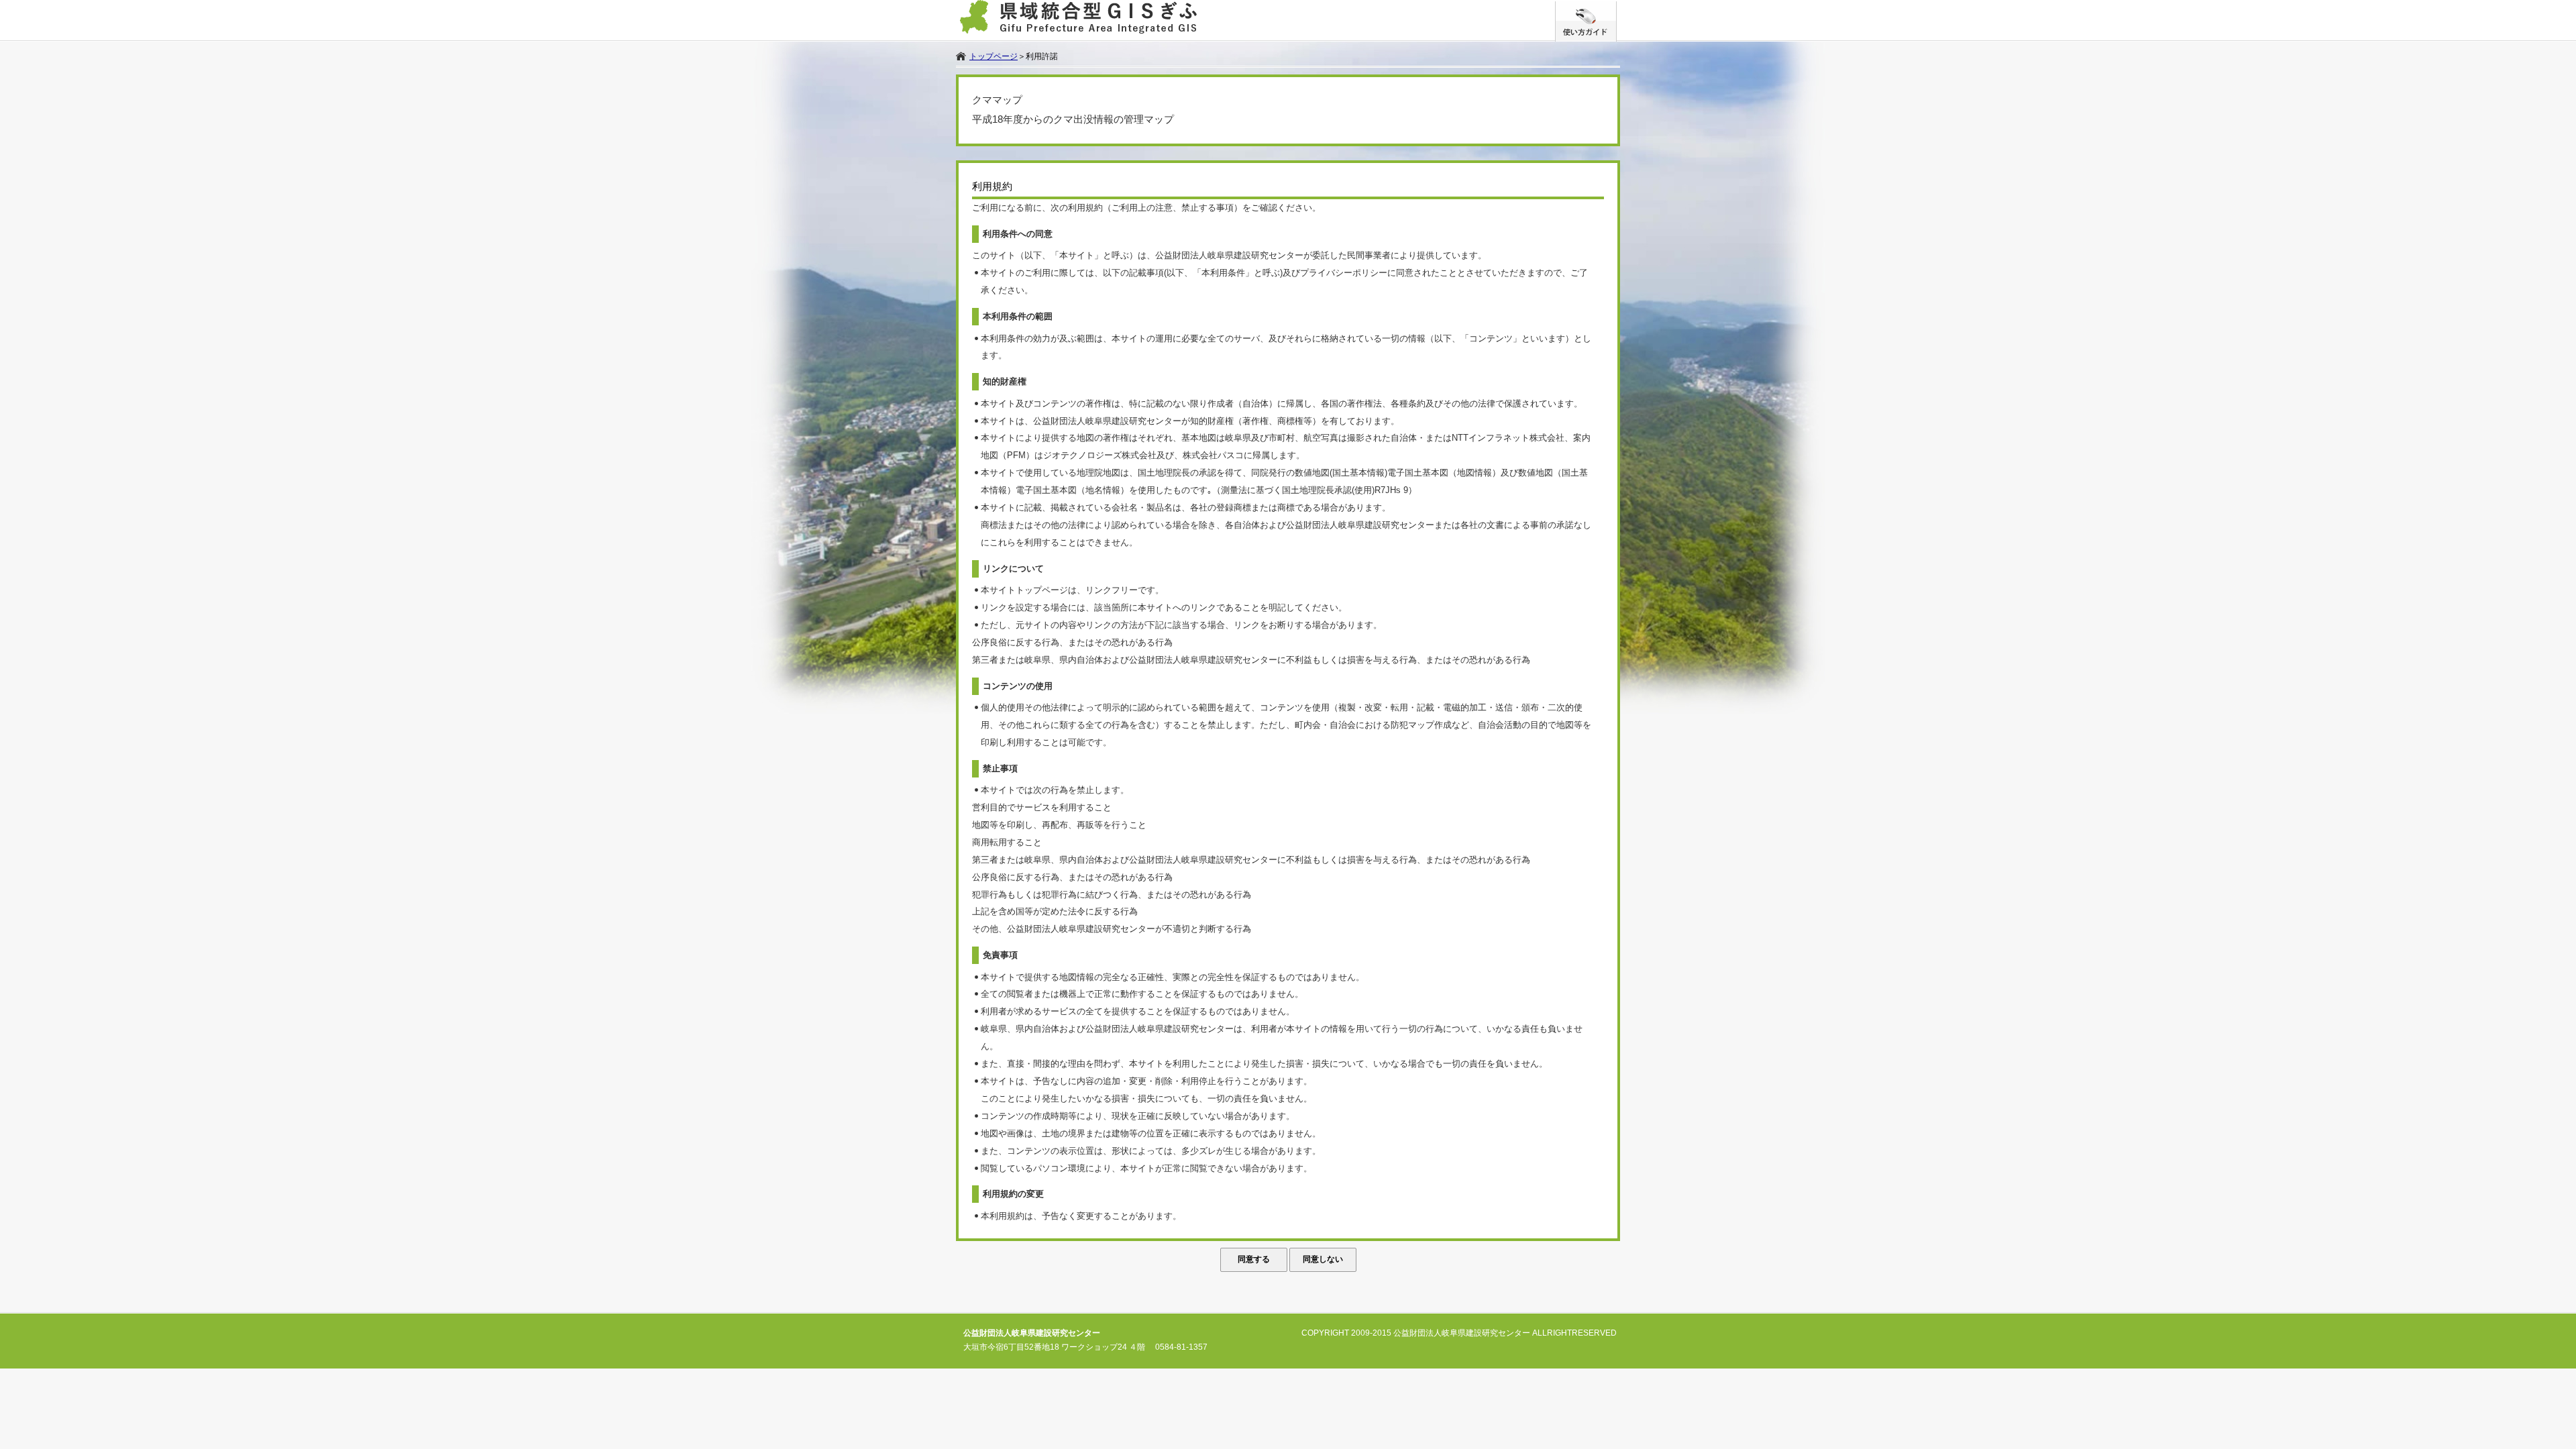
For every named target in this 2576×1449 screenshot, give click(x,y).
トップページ (994, 56)
